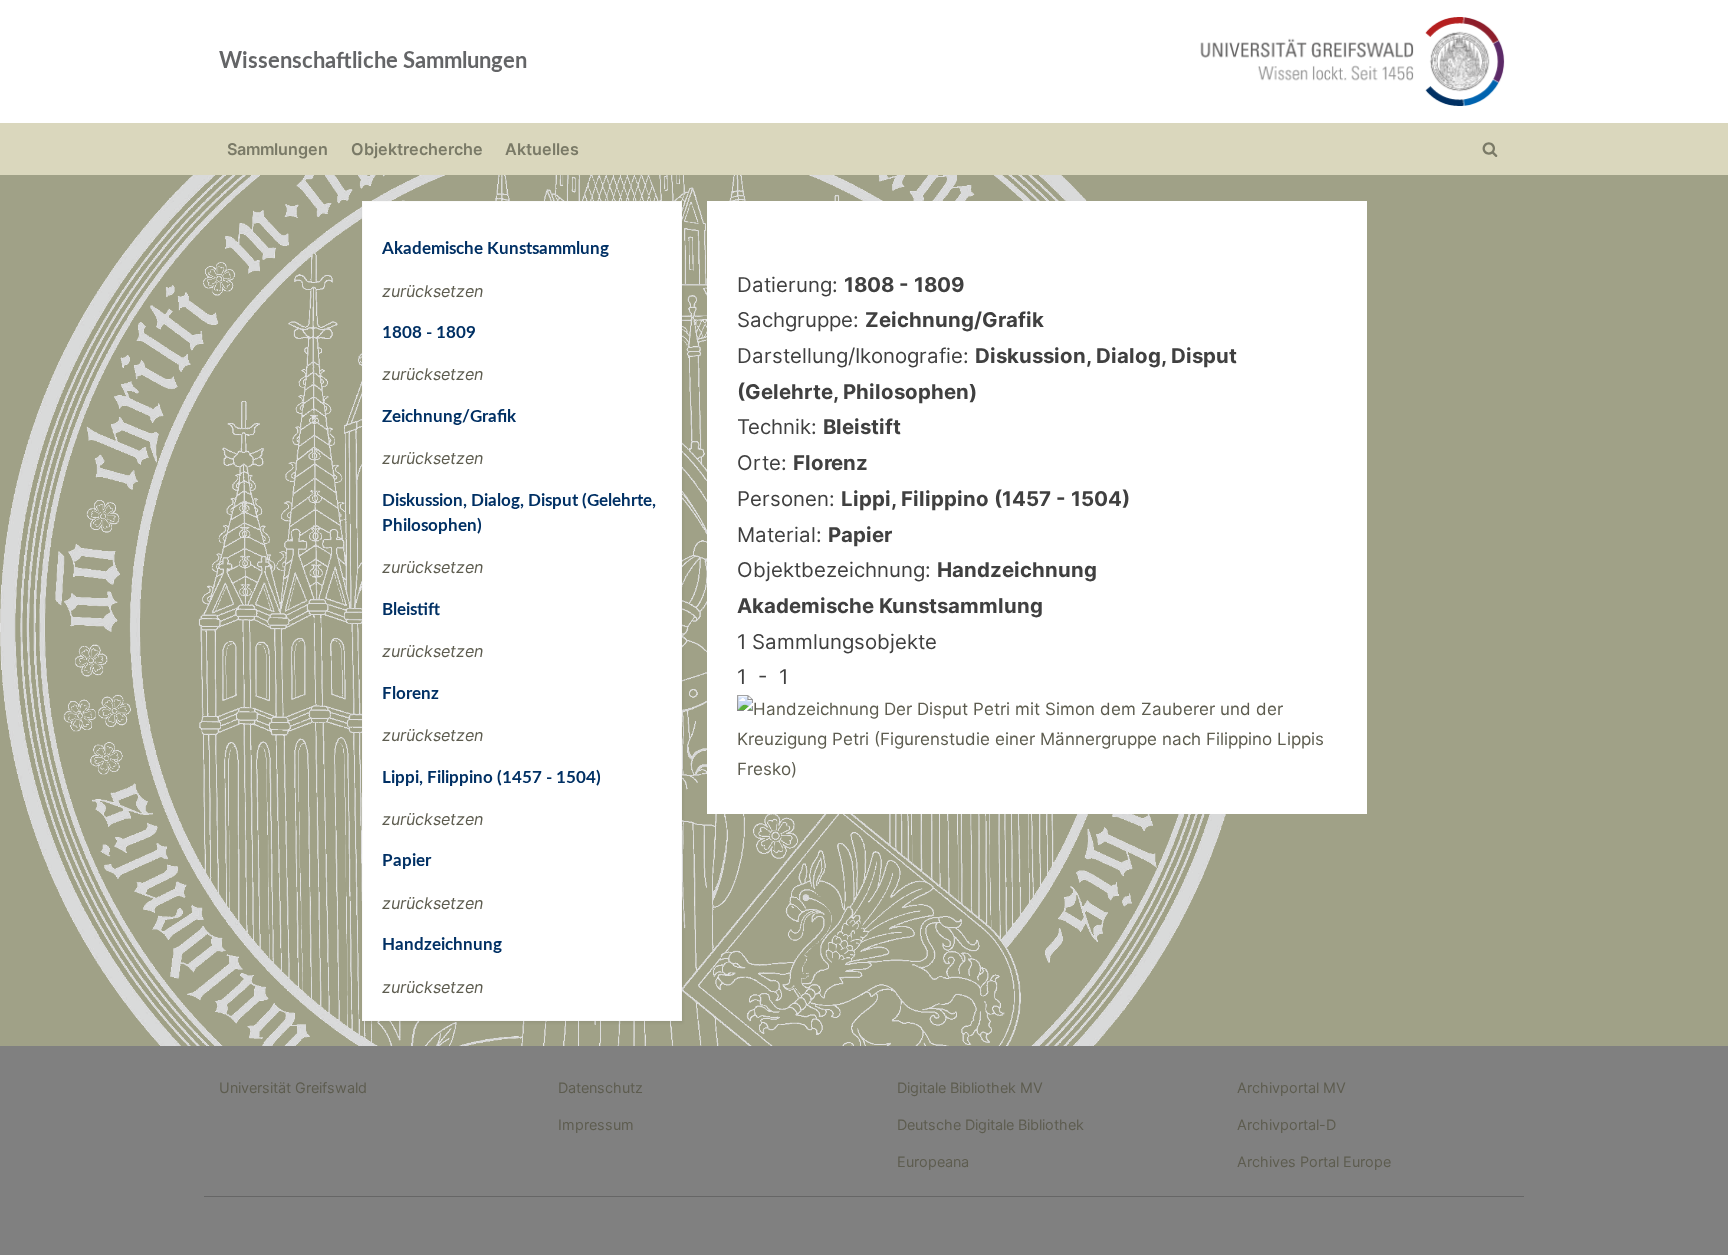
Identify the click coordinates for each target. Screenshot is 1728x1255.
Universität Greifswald (293, 1087)
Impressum (596, 1124)
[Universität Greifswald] (1149, 61)
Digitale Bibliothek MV (970, 1087)
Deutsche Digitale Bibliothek (990, 1124)
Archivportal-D (1286, 1124)
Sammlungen (277, 149)
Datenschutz (600, 1087)
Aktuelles (542, 149)
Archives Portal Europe (1314, 1161)
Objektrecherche (417, 149)
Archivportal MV (1291, 1087)
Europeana (933, 1161)
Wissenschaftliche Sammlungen (373, 61)
